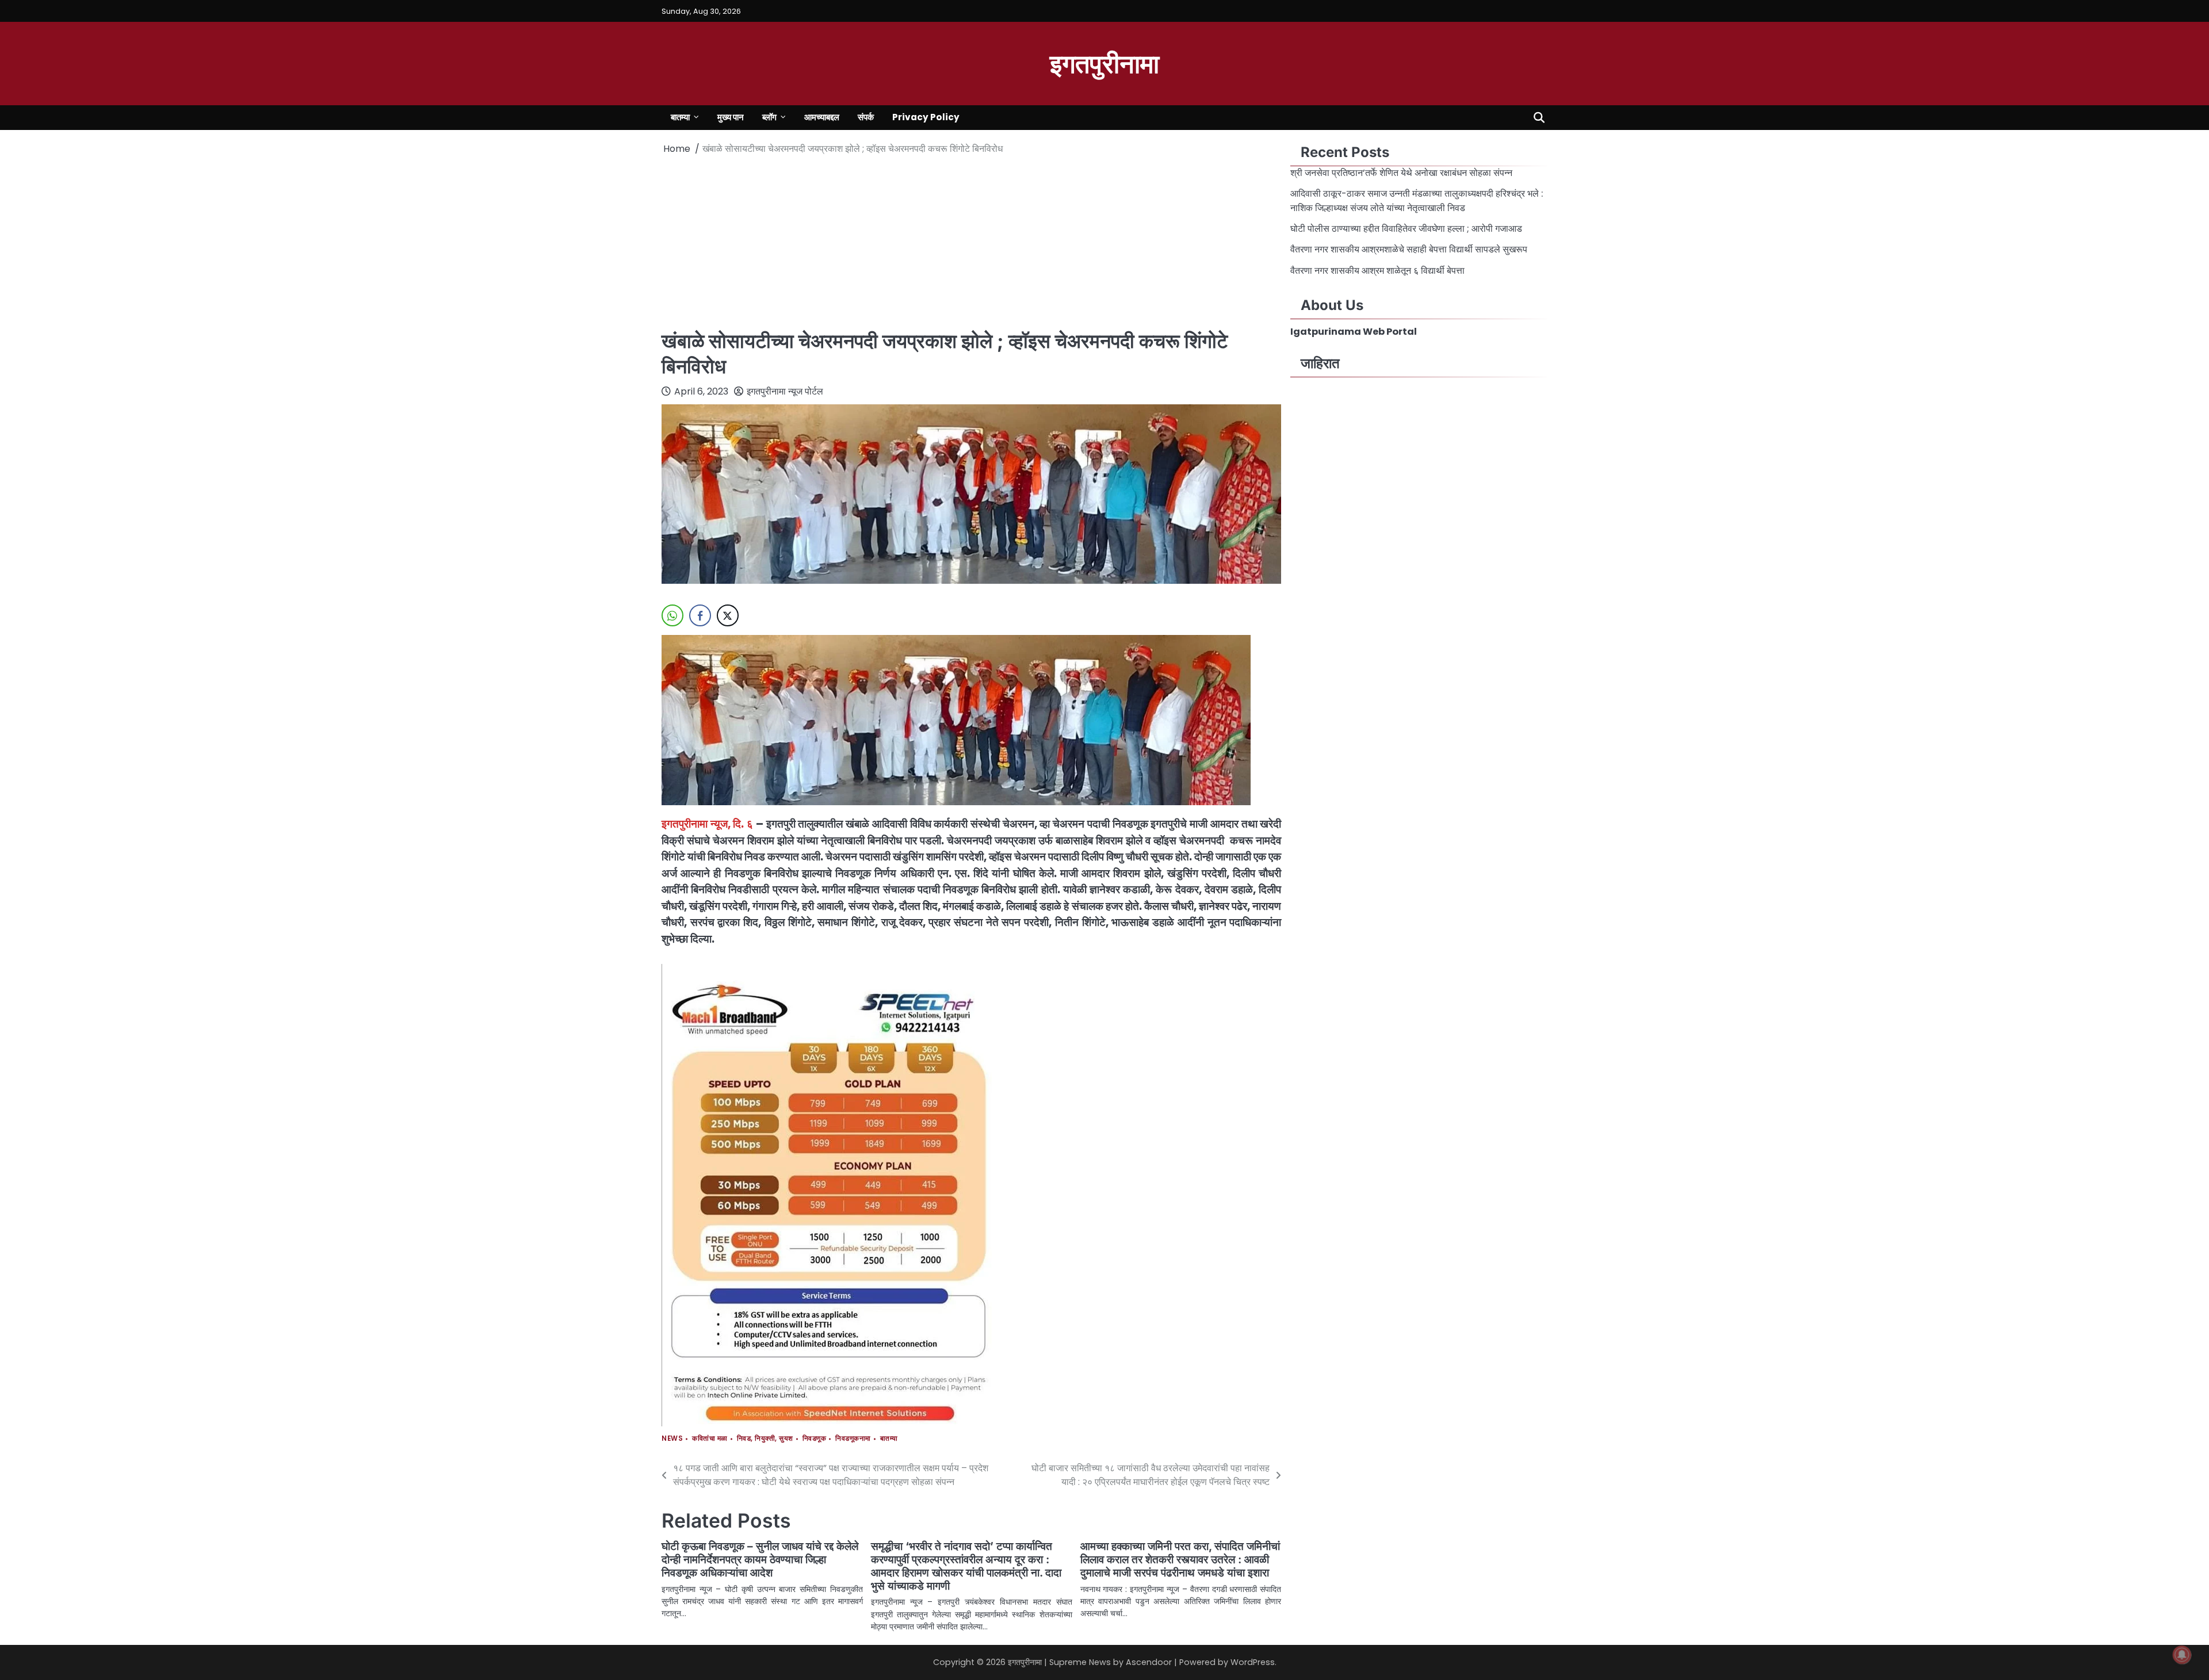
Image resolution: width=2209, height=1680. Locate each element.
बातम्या (680, 117)
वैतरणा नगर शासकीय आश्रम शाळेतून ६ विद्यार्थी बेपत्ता (1379, 271)
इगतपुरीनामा (1104, 62)
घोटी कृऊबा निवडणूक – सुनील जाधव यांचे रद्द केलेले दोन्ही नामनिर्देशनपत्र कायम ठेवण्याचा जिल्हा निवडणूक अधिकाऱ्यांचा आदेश (760, 1560)
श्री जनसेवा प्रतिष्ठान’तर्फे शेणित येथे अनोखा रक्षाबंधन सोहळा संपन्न (1401, 173)
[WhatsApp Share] (672, 615)
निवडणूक (815, 1439)
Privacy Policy (926, 117)
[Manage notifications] (2182, 1655)
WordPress (1253, 1662)
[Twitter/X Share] (728, 615)
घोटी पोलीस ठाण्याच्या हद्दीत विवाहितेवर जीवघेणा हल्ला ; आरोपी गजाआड (1406, 229)
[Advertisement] (971, 242)
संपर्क (866, 117)
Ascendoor (1149, 1662)
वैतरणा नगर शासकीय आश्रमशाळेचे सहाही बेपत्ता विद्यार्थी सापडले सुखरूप (1410, 249)
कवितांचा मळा (710, 1439)
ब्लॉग (769, 117)
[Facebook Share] (700, 615)
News (672, 1439)
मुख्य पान (731, 117)
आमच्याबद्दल (822, 117)
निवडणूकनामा (853, 1439)
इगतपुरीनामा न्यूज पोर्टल (785, 391)
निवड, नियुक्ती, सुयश (765, 1439)
